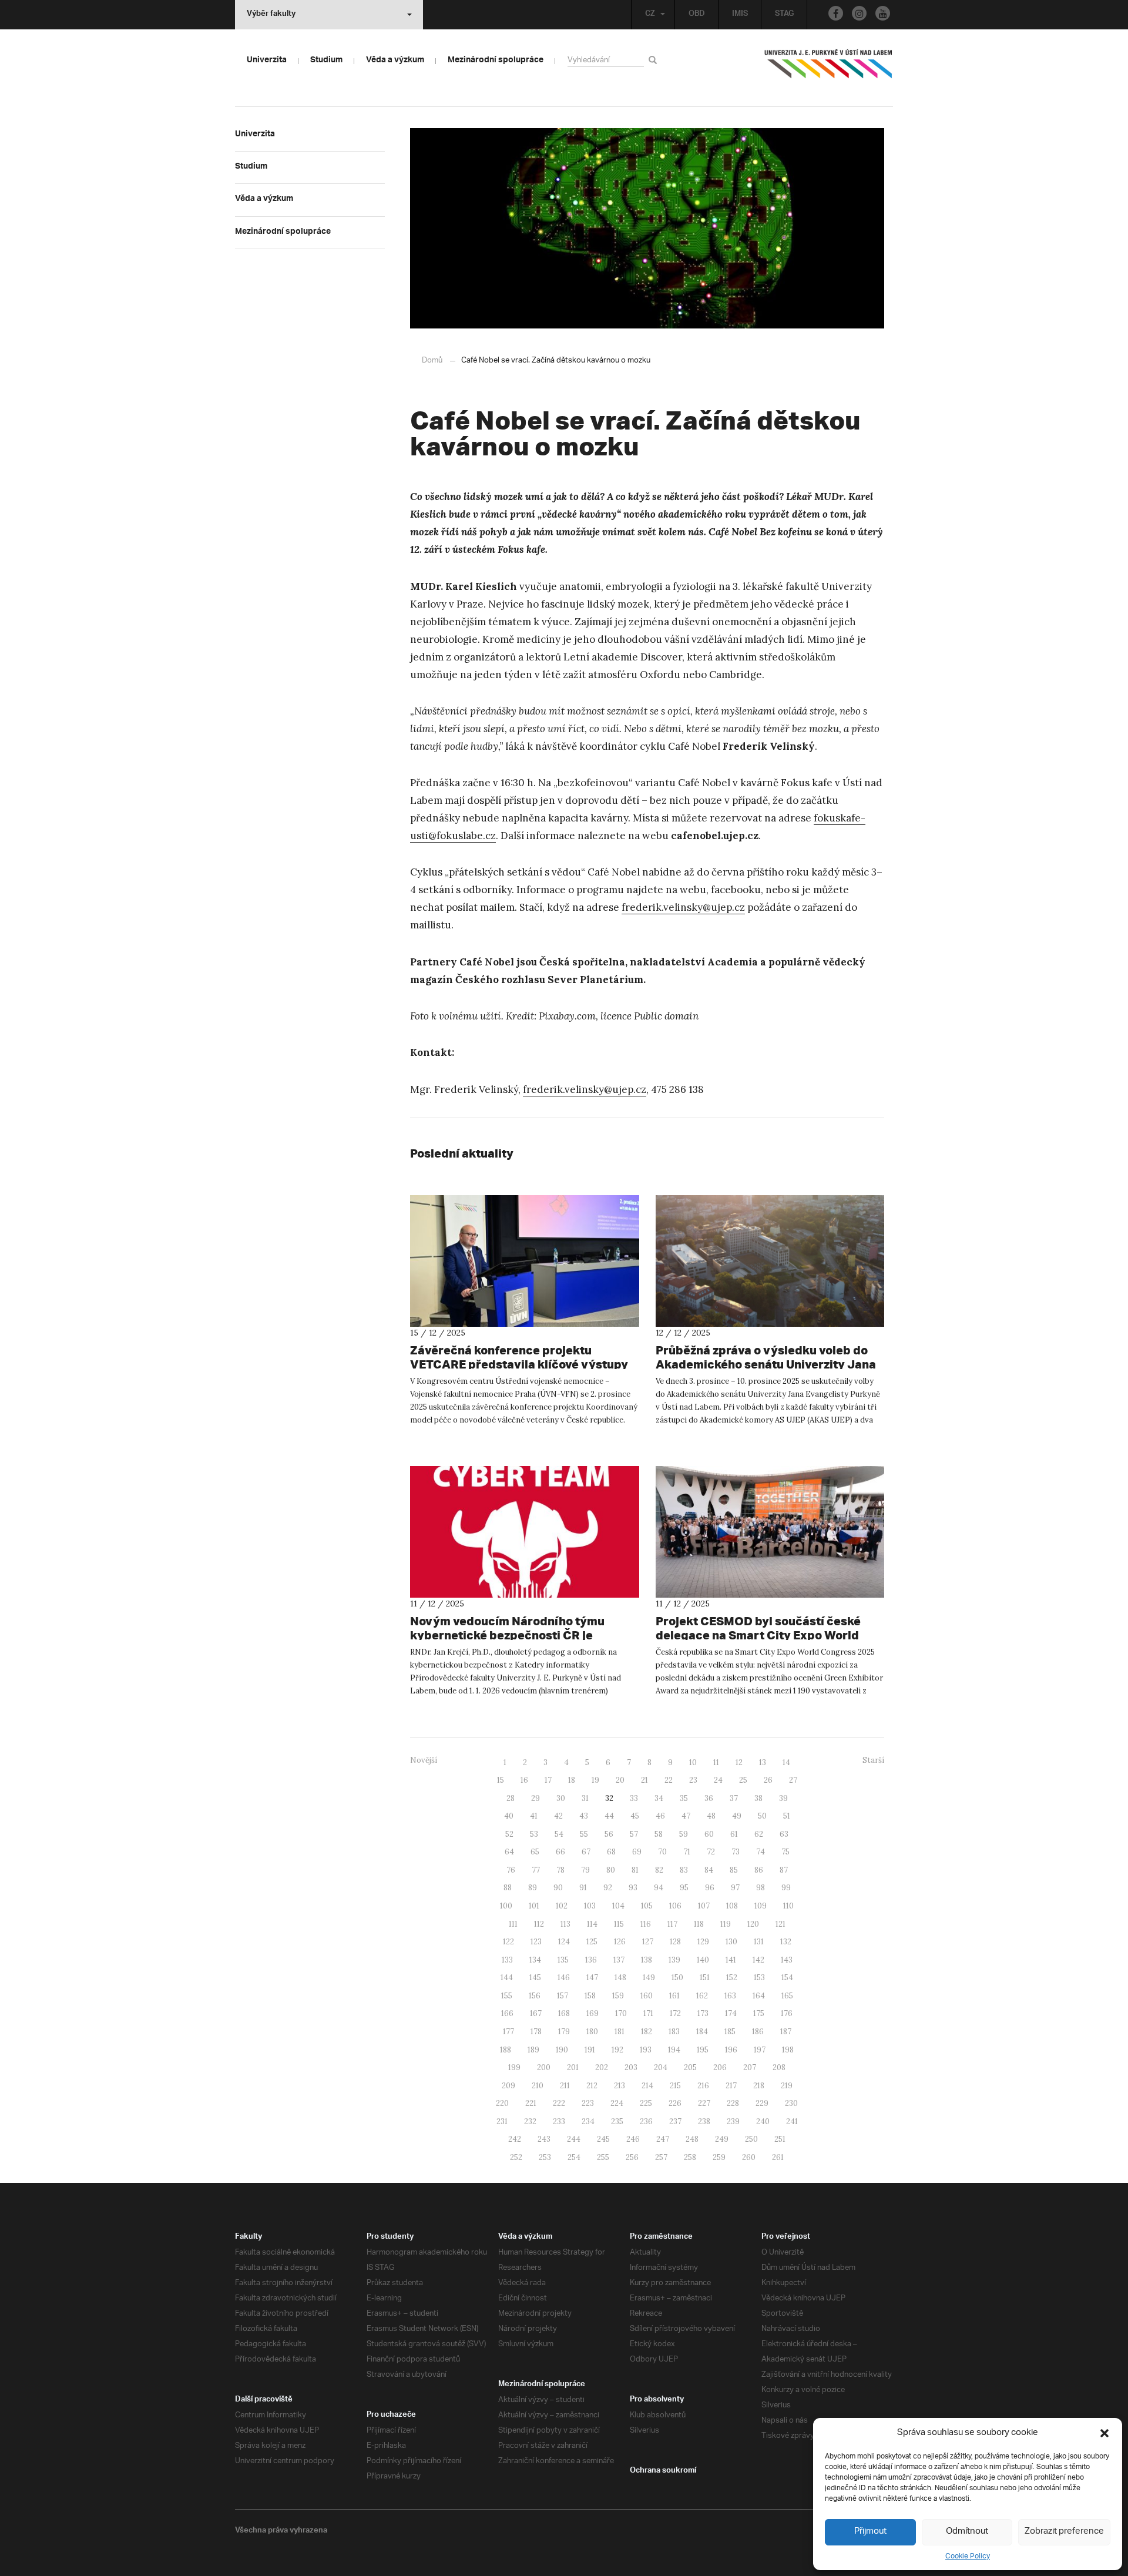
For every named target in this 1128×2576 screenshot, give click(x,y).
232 (530, 2121)
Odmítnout (967, 2532)
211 (565, 2086)
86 (759, 1870)
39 (783, 1798)
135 (563, 1960)
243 (544, 2139)
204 (661, 2067)
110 (788, 1906)
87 (784, 1870)
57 (634, 1834)
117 (672, 1924)
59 (684, 1834)
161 (674, 1996)
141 (731, 1960)
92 (608, 1888)
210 (538, 2086)
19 (595, 1780)
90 (558, 1888)
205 (690, 2067)
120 (753, 1924)
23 (693, 1780)
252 (516, 2157)
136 (591, 1960)
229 (762, 2103)
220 (502, 2103)
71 (687, 1852)
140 (703, 1960)
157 (563, 1996)
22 (669, 1780)
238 (704, 2121)
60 (709, 1834)
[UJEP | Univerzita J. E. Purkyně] (828, 69)
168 (564, 2013)
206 (720, 2067)
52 (509, 1834)
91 (583, 1888)
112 (539, 1924)
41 (534, 1816)
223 (588, 2103)
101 (534, 1906)
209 (508, 2086)
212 (592, 2086)
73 (736, 1852)
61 (734, 1834)
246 (633, 2139)
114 (592, 1924)
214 (647, 2086)
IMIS (740, 15)
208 (779, 2067)
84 (709, 1870)
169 (592, 2013)
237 (675, 2121)
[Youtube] (883, 13)
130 (731, 1942)
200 (544, 2067)
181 (620, 2032)
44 (609, 1816)
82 (659, 1870)
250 (751, 2139)
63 (784, 1834)
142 (758, 1960)
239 (733, 2121)
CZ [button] (650, 15)
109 (761, 1906)
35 (684, 1798)
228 (733, 2103)
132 (786, 1942)
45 (635, 1816)
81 (635, 1870)
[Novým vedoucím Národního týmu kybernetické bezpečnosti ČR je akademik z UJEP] (525, 1532)
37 (734, 1798)
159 (618, 1996)
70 (662, 1852)
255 (603, 2157)
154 (787, 1978)
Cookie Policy (968, 2556)
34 (659, 1798)
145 (535, 1978)
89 (533, 1888)
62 (759, 1834)
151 (705, 1978)
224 (617, 2103)
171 (648, 2013)
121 (780, 1924)
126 (620, 1942)
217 (731, 2086)
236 (646, 2121)
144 (507, 1978)
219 (787, 2086)
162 (702, 1996)
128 (675, 1942)
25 (743, 1780)
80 (611, 1870)
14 (786, 1762)
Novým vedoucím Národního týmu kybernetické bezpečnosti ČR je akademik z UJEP (507, 1635)
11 (716, 1762)
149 (649, 1978)
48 (711, 1816)
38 (758, 1798)
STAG (784, 15)
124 (564, 1942)
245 (603, 2139)
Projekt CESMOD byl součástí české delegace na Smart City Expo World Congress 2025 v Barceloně (758, 1635)
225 (646, 2103)
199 (514, 2067)
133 (507, 1960)
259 (719, 2157)
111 (513, 1924)
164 (759, 1996)
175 (759, 2013)
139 (674, 1960)
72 (711, 1852)
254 (574, 2157)
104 (618, 1906)
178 (536, 2032)
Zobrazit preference (1064, 2532)
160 (647, 1996)
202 (602, 2067)
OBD (697, 15)
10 (693, 1762)
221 (531, 2103)
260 (749, 2157)
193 (646, 2050)
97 (735, 1888)
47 (686, 1816)
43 (584, 1816)
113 (565, 1924)
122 (508, 1942)
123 (536, 1942)
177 (508, 2032)
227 (704, 2103)
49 (737, 1816)
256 (632, 2157)
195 (703, 2050)
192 (617, 2050)
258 (690, 2157)
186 (758, 2032)
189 (533, 2050)
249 (722, 2139)
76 (511, 1870)
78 (560, 1870)
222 (559, 2103)
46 (660, 1816)
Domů (432, 360)
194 (674, 2050)
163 (730, 1996)
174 (731, 2013)
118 (699, 1924)
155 (507, 1996)
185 (730, 2032)
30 (561, 1798)
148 (620, 1978)
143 (787, 1960)
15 (501, 1780)
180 (592, 2032)
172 (675, 2013)
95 (684, 1888)
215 (675, 2086)
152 (732, 1978)
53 (534, 1834)
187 (786, 2032)
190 (562, 2050)
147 (592, 1978)
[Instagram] (859, 13)
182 (647, 2032)
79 (585, 1870)
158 (590, 1996)
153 (759, 1978)
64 (509, 1852)
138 (647, 1960)
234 (588, 2121)
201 (573, 2067)
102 (562, 1906)
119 (726, 1924)
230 (791, 2103)
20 (620, 1780)
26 (768, 1780)
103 (590, 1906)
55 (584, 1834)
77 (536, 1870)
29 (536, 1798)
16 (524, 1780)
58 (659, 1834)
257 (661, 2157)
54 (559, 1834)
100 (506, 1906)
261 (778, 2157)
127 (648, 1942)
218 (759, 2086)
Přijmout (870, 2532)
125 (592, 1942)
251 (780, 2139)
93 (633, 1888)
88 (508, 1888)
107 (704, 1906)
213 (620, 2086)
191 (590, 2050)
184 (702, 2032)
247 (663, 2139)
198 (788, 2050)
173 (703, 2013)
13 (763, 1762)
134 (535, 1960)
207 (750, 2067)
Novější (424, 1760)
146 (564, 1978)
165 (787, 1996)
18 (572, 1780)
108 (732, 1906)
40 (509, 1816)
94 (659, 1888)
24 (718, 1780)
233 (559, 2121)
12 (739, 1762)
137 (619, 1960)
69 (637, 1852)
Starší (873, 1760)
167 (536, 2013)
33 (634, 1798)
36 (709, 1798)
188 (506, 2050)
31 (585, 1798)
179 (564, 2032)
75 (785, 1852)
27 (793, 1780)
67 (586, 1852)
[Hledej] (655, 60)
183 (674, 2032)
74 (761, 1852)
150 (677, 1978)
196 (731, 2050)
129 (703, 1942)
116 (646, 1924)
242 (515, 2139)
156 (535, 1996)
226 (675, 2103)
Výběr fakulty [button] (271, 15)
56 (609, 1834)
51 (787, 1816)
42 (558, 1816)
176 (787, 2013)
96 (710, 1888)
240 (763, 2121)
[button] (1104, 2433)
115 (619, 1924)
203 (631, 2067)
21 (644, 1780)
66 (560, 1852)
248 (692, 2139)
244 (574, 2139)
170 (621, 2013)
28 (511, 1798)
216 (703, 2086)
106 (675, 1906)
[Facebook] (836, 13)
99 (786, 1888)
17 (548, 1780)
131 (759, 1942)
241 (792, 2121)
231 (502, 2121)
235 (617, 2121)
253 (545, 2157)
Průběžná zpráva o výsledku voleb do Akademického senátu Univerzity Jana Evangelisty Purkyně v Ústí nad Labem (766, 1364)
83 (684, 1870)
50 (762, 1816)
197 (760, 2050)
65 (535, 1852)
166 (507, 2013)
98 (761, 1888)
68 (611, 1852)
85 (734, 1870)
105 (647, 1906)
